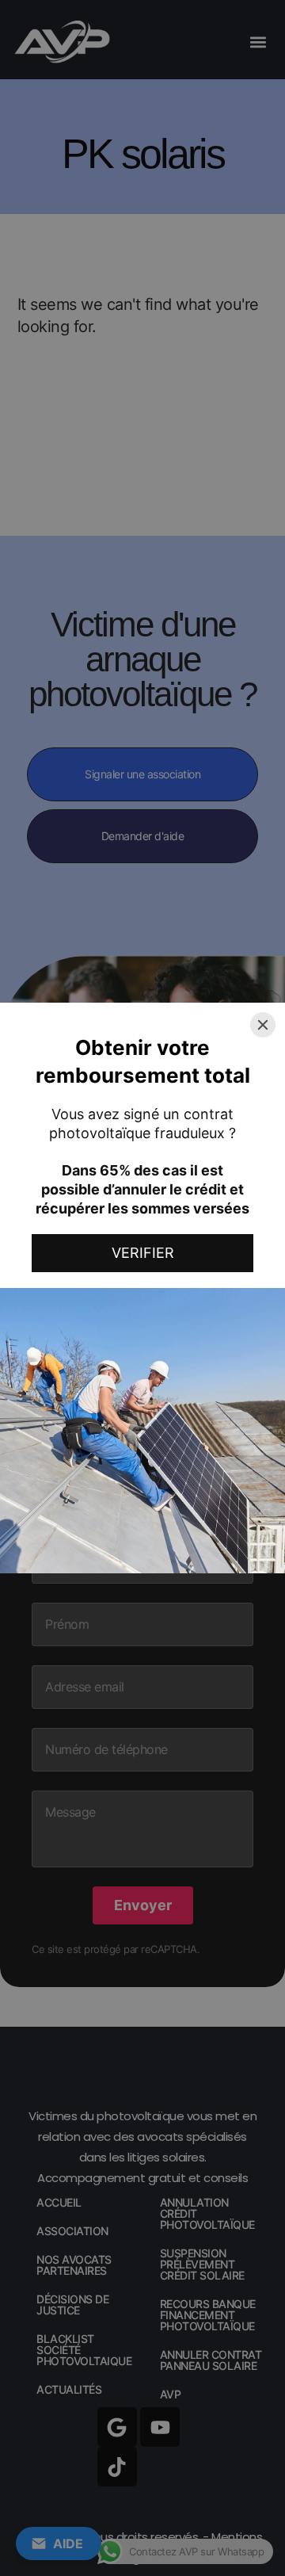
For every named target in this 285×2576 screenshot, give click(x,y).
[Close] (263, 1025)
